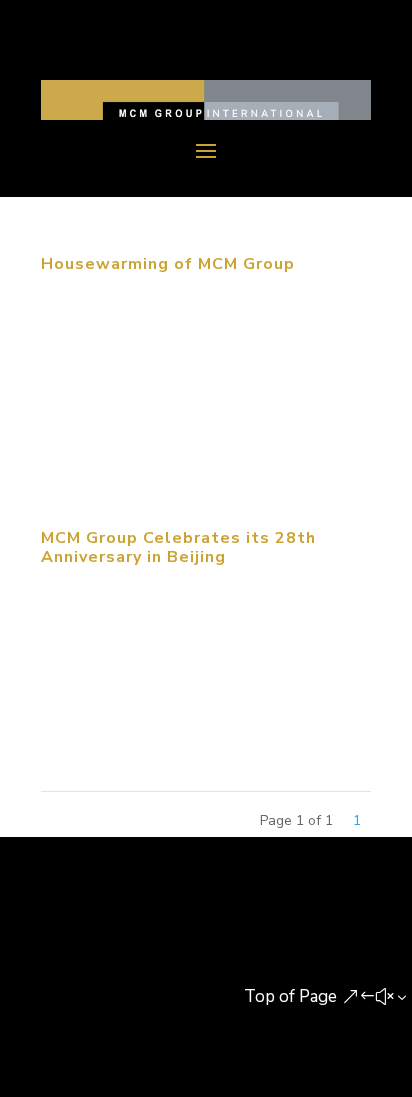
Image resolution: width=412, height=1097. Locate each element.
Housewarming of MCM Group (168, 264)
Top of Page (290, 996)
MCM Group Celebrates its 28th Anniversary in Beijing (178, 547)
